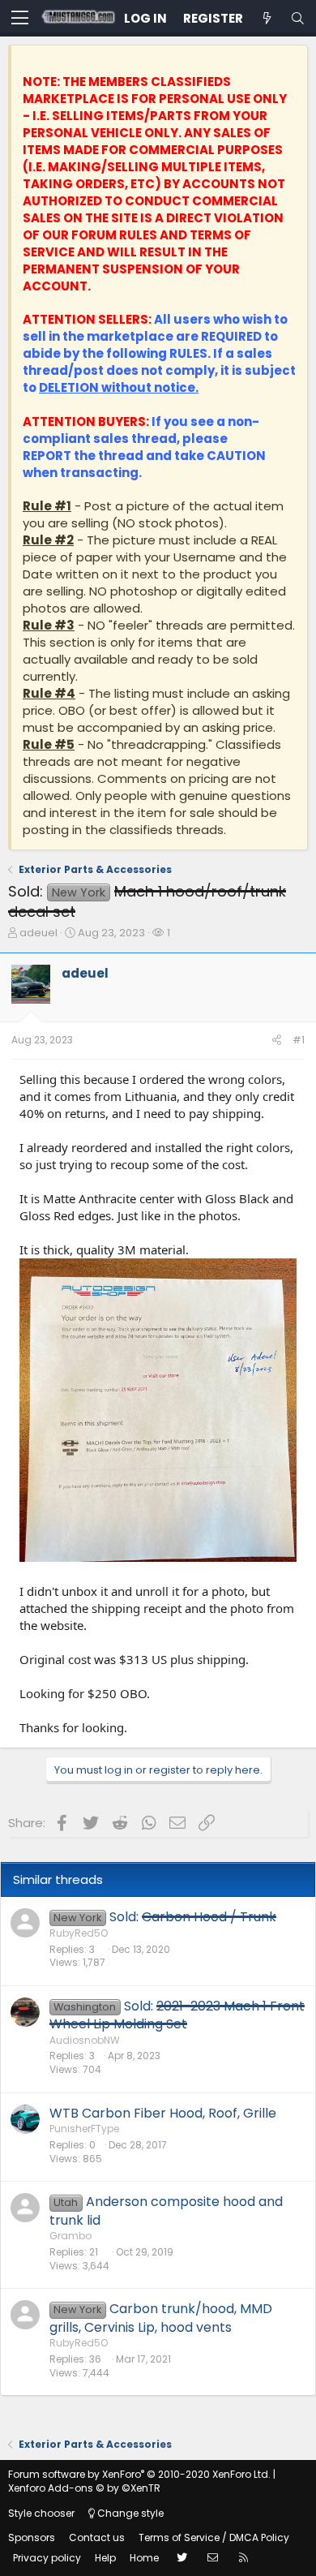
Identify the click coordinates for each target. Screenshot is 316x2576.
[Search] (297, 18)
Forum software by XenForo (139, 2474)
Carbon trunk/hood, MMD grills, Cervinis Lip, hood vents (161, 2318)
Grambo (70, 2236)
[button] (20, 19)
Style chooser (41, 2513)
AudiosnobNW (85, 2040)
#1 (299, 1040)
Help (105, 2558)
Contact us (97, 2537)
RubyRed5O (79, 1933)
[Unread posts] (267, 18)
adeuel (38, 933)
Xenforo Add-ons (84, 2488)
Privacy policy (47, 2558)
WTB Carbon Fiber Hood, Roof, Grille (163, 2113)
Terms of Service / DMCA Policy (214, 2537)
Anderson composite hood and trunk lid (166, 2210)
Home (144, 2558)
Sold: (193, 1917)
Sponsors (32, 2537)
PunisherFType (84, 2129)
